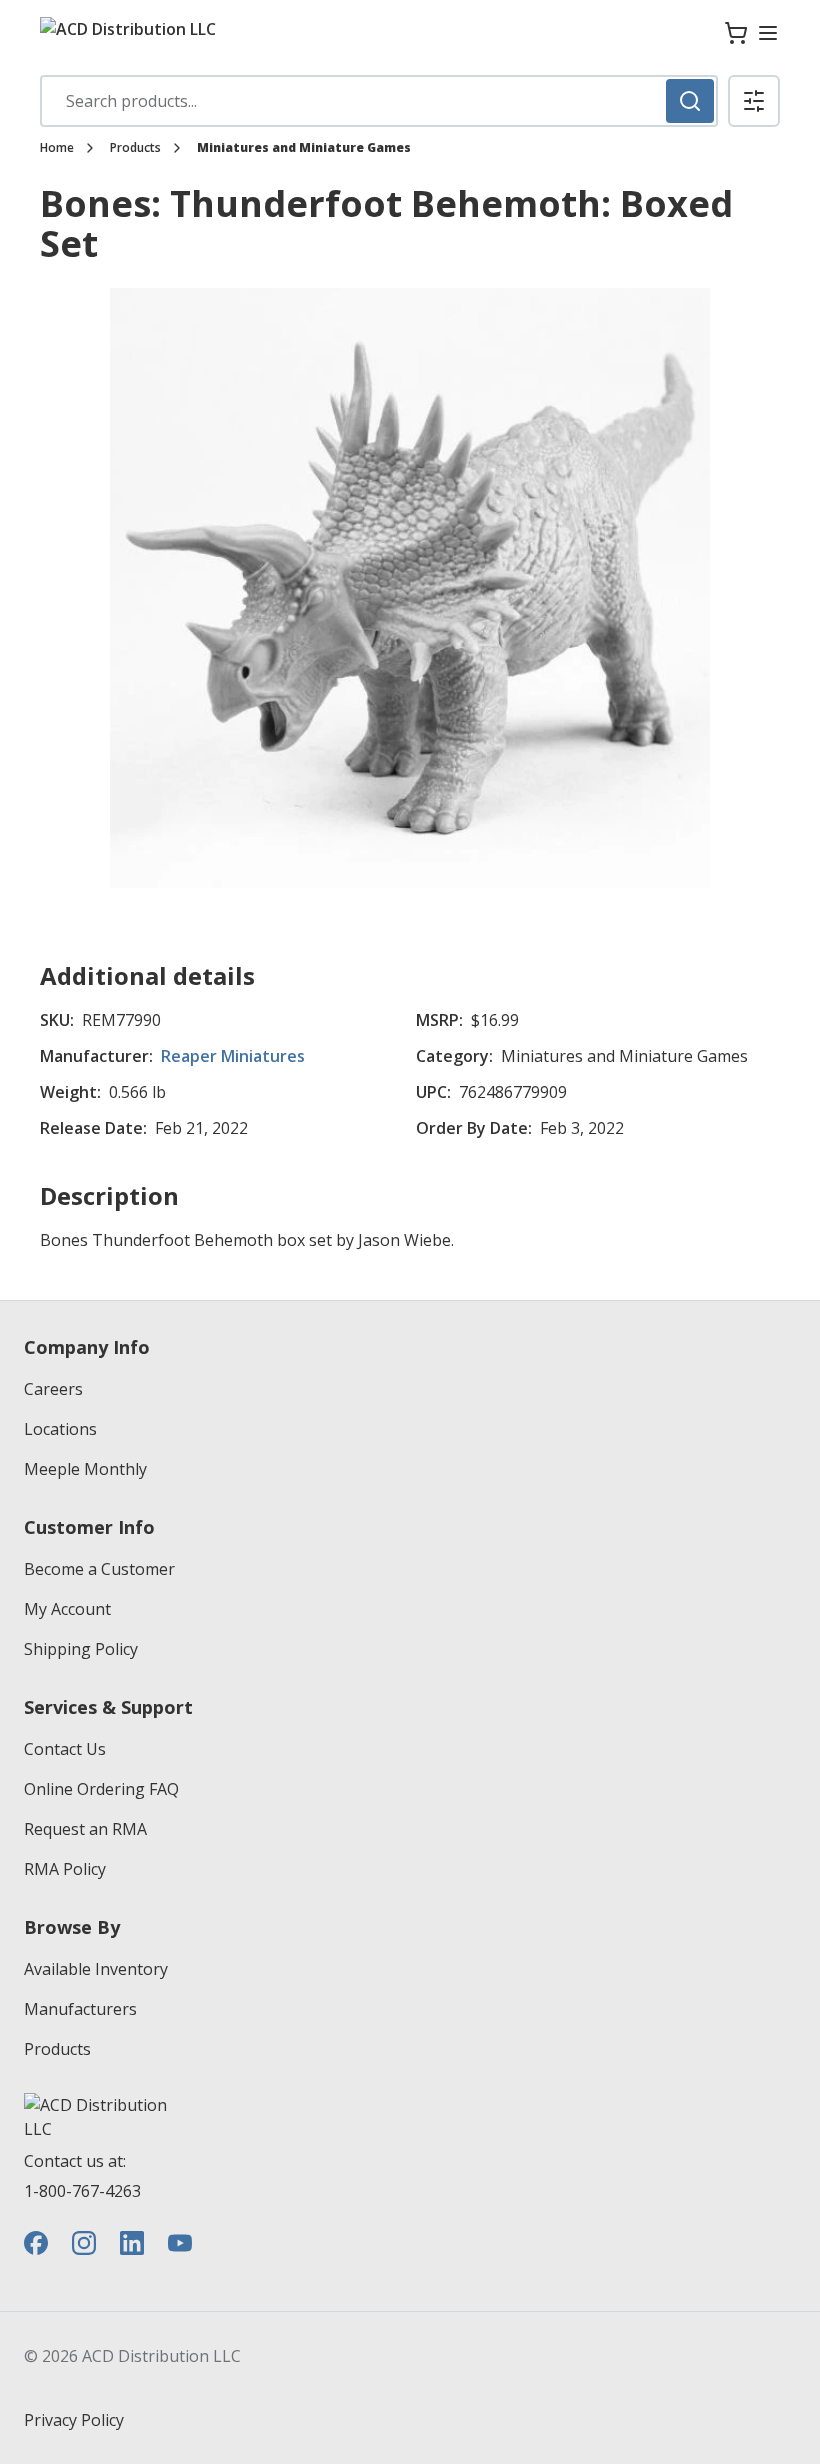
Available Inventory (96, 1969)
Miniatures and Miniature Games (304, 148)
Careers (53, 1389)
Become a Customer (99, 1569)
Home (57, 148)
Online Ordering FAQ (101, 1789)
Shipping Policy (81, 1649)
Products (135, 148)
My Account (67, 1609)
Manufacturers (80, 2009)
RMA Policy (65, 1869)
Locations (60, 1429)
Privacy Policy (74, 2420)
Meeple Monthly (85, 1469)
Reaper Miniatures (233, 1056)
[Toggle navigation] (768, 33)
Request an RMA (85, 1829)
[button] (754, 101)
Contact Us (65, 1749)
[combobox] (379, 101)
